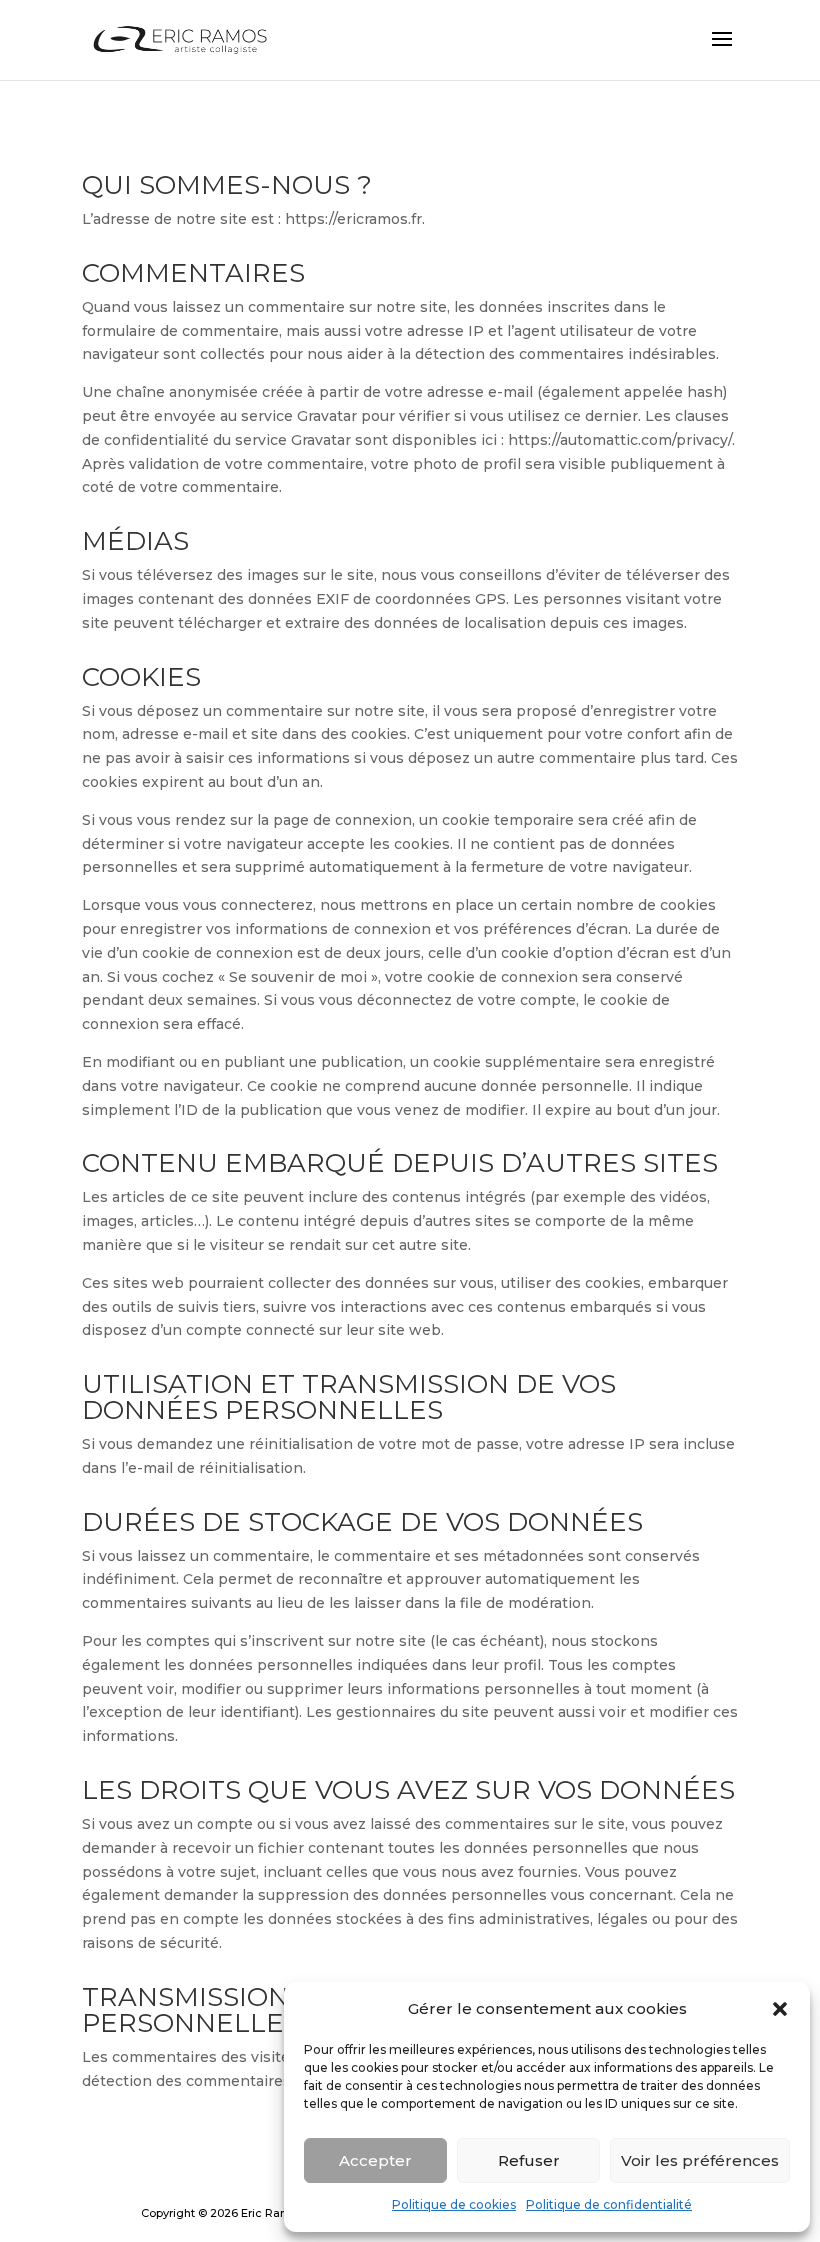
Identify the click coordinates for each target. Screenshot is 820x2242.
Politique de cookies (454, 2204)
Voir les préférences (700, 2160)
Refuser (529, 2160)
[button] (780, 2009)
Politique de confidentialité (609, 2204)
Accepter (375, 2160)
